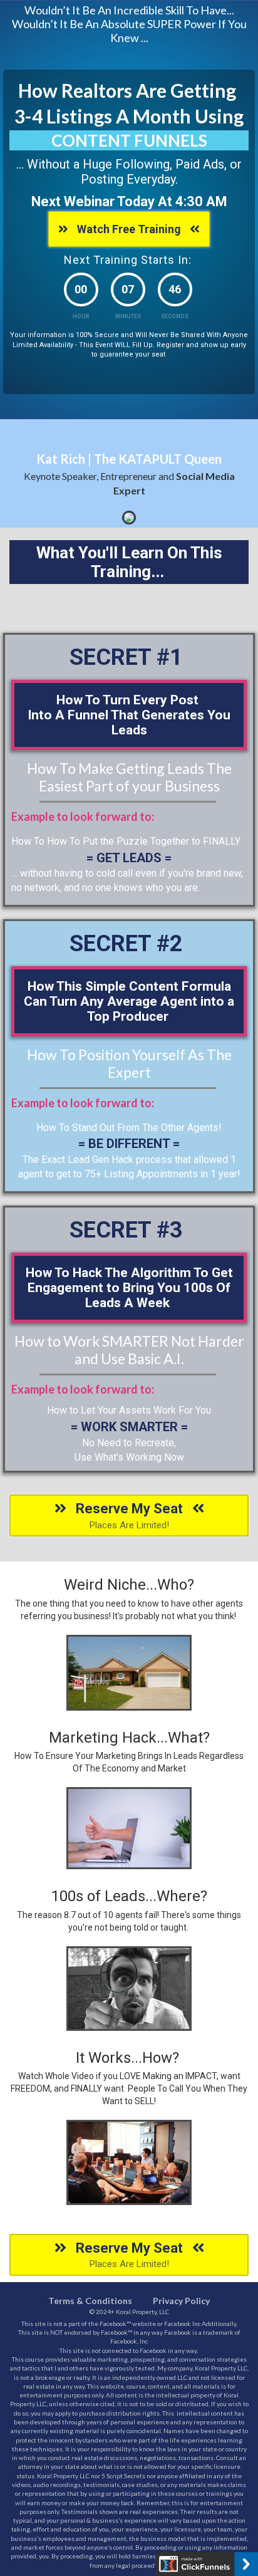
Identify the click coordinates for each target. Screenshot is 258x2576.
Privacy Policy (181, 2301)
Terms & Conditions (90, 2301)
